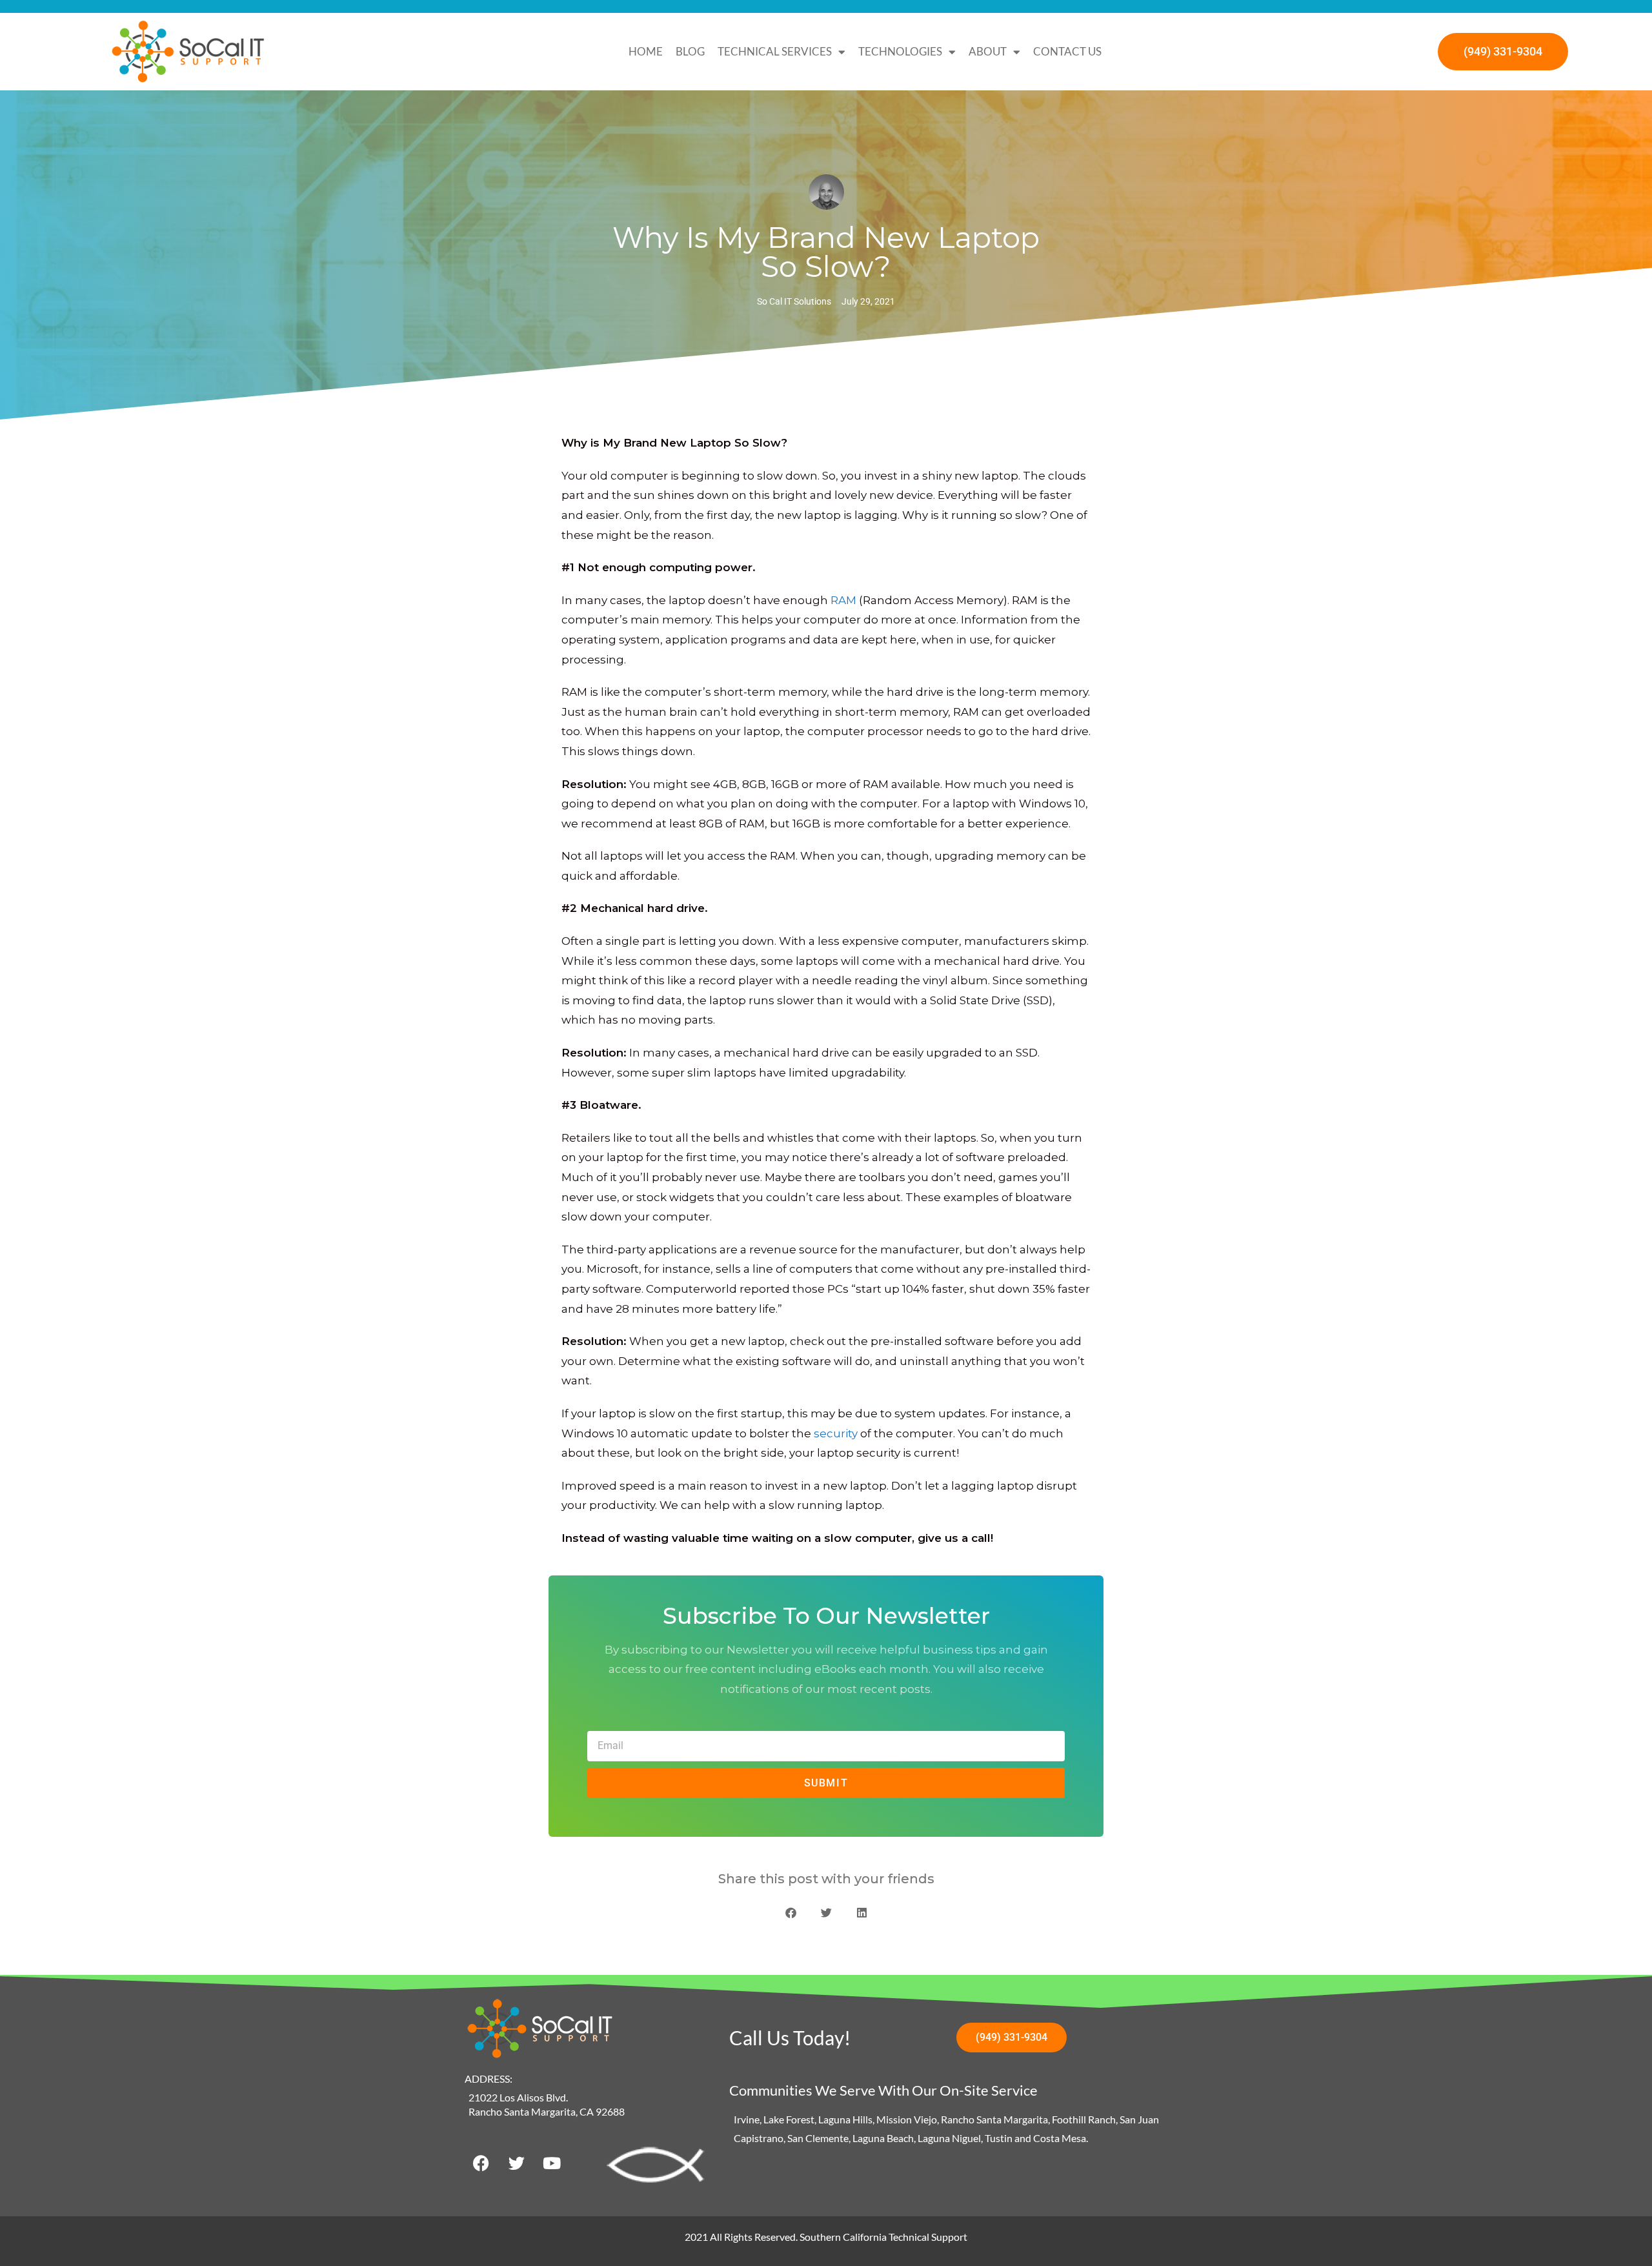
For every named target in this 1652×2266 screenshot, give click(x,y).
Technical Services (775, 51)
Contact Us (1067, 51)
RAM (843, 600)
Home (646, 51)
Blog (690, 51)
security (836, 1433)
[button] (791, 1913)
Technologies (900, 51)
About (988, 51)
